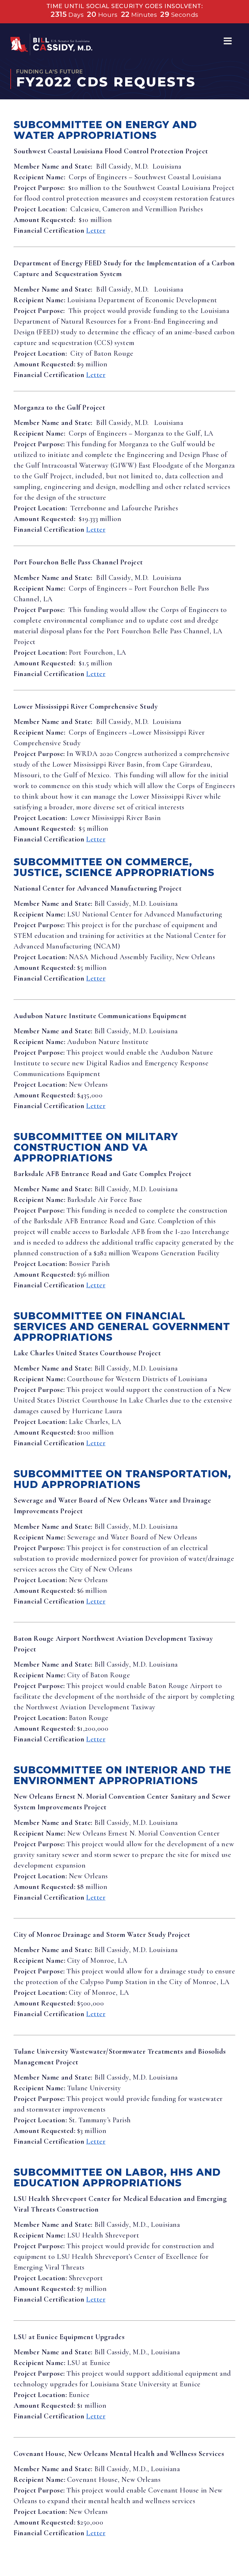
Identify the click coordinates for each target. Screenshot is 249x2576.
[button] (228, 41)
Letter (96, 230)
